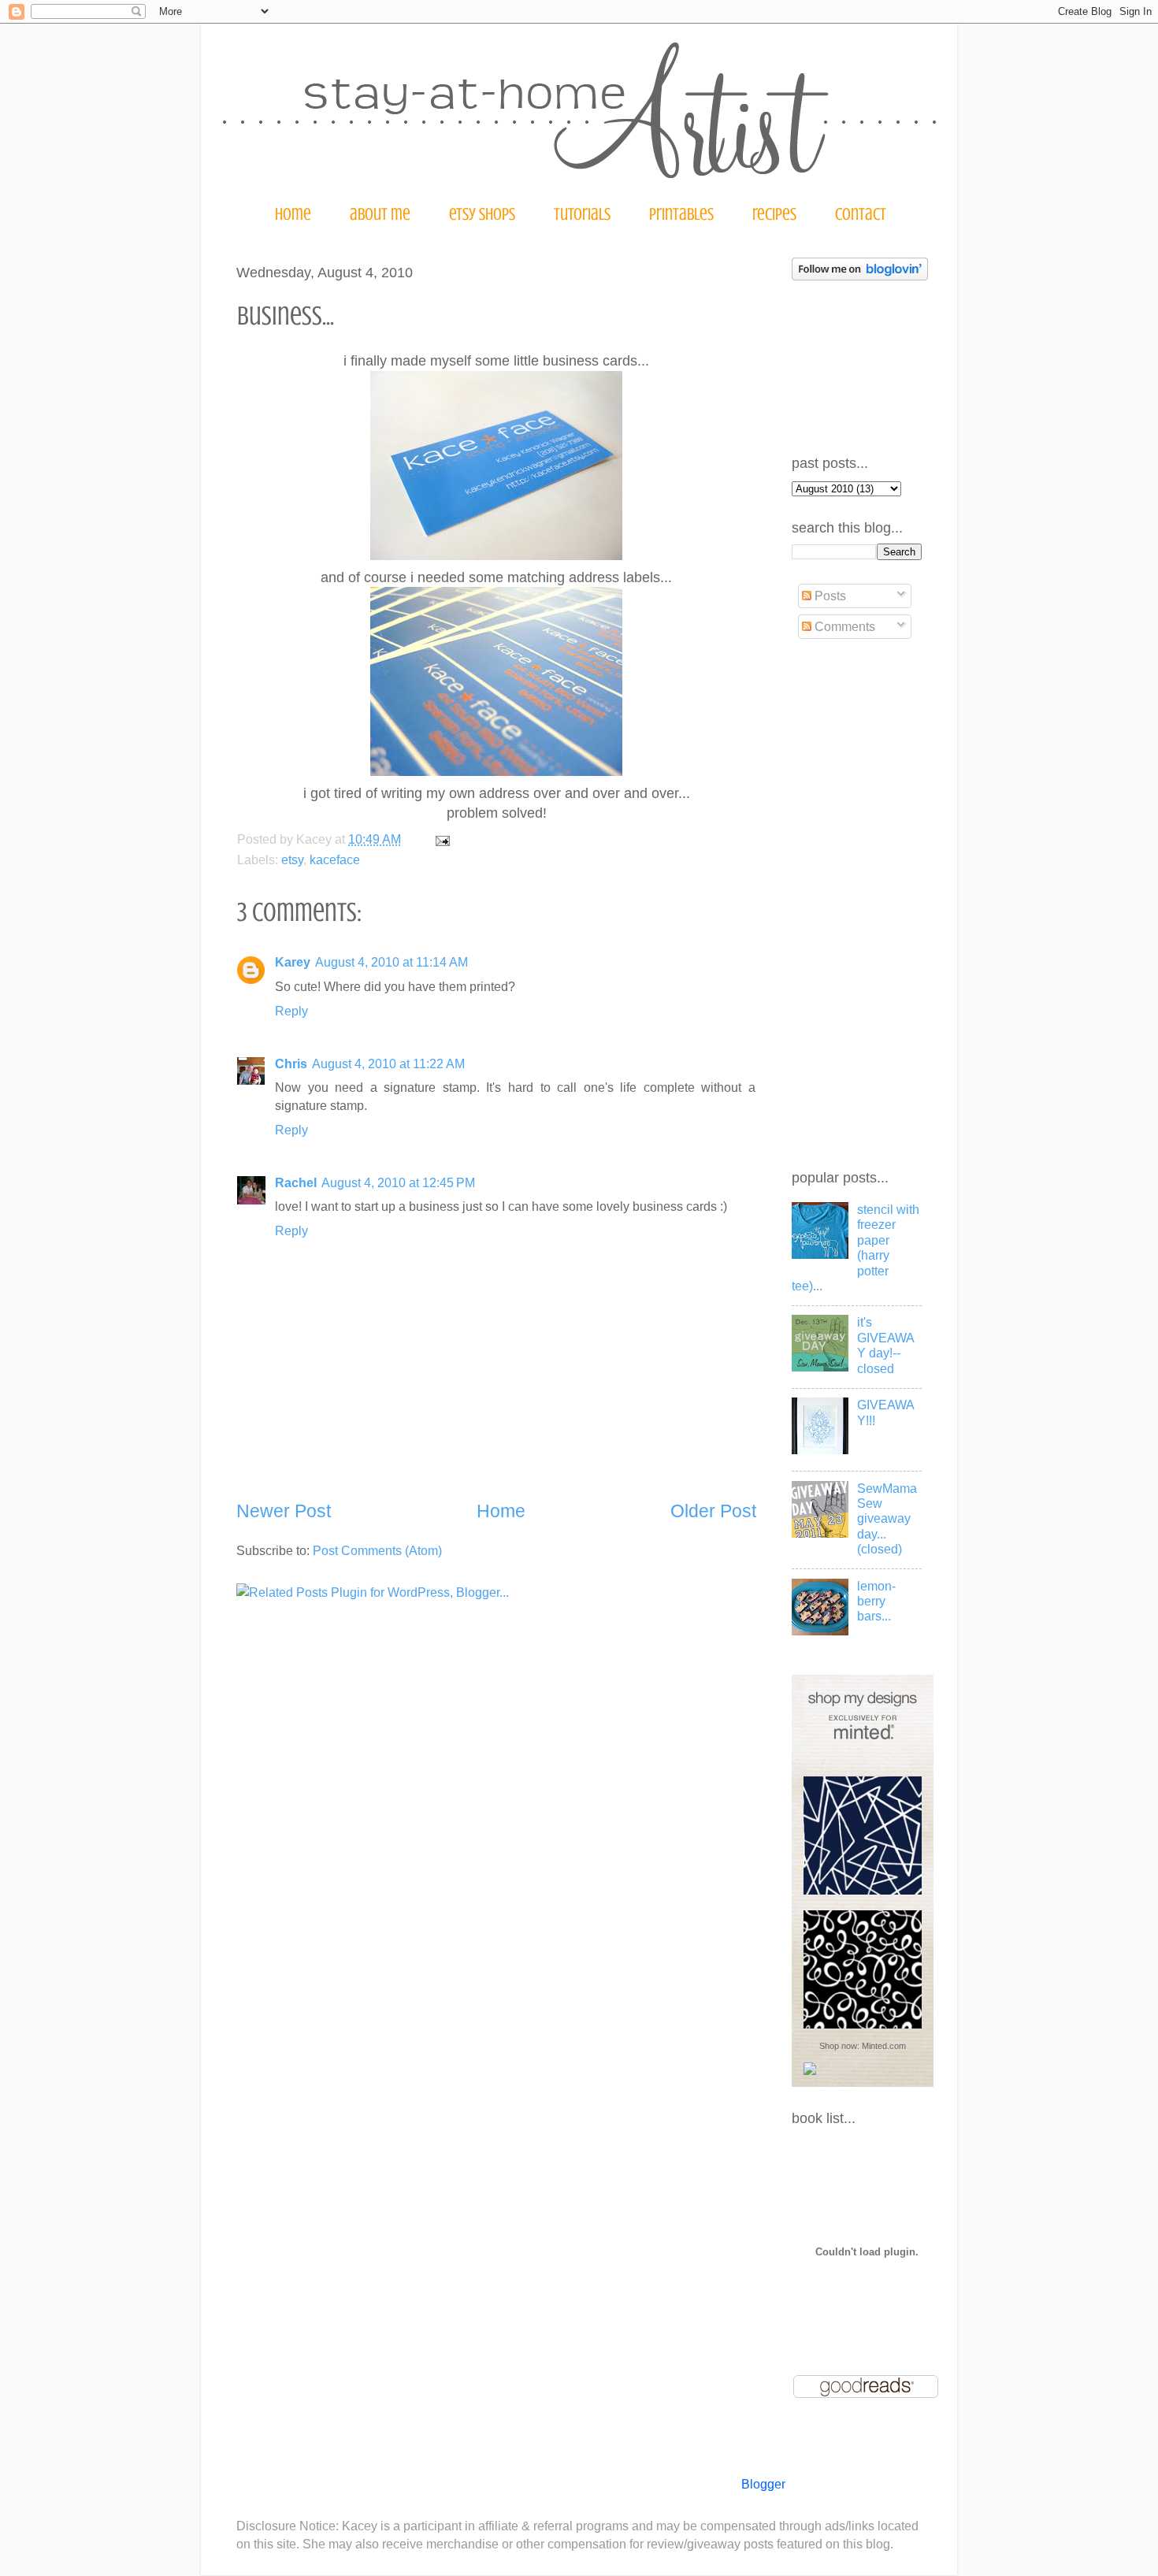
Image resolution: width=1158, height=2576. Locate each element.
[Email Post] (440, 839)
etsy (292, 859)
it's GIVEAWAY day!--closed (886, 1345)
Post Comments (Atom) (377, 1550)
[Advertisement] (855, 905)
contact (861, 214)
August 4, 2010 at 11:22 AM (388, 1063)
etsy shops (482, 214)
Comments (843, 626)
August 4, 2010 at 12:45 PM (398, 1182)
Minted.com (884, 2046)
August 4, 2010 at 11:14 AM (392, 962)
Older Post (713, 1511)
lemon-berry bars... (876, 1601)
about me (380, 214)
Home (501, 1511)
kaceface (335, 859)
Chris (291, 1063)
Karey (293, 962)
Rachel (296, 1182)
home (293, 214)
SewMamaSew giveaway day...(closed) (887, 1519)
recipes (774, 214)
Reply (291, 1011)
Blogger (763, 2484)
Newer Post (284, 1511)
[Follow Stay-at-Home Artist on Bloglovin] (860, 276)
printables (681, 214)
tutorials (582, 214)
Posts (829, 596)
